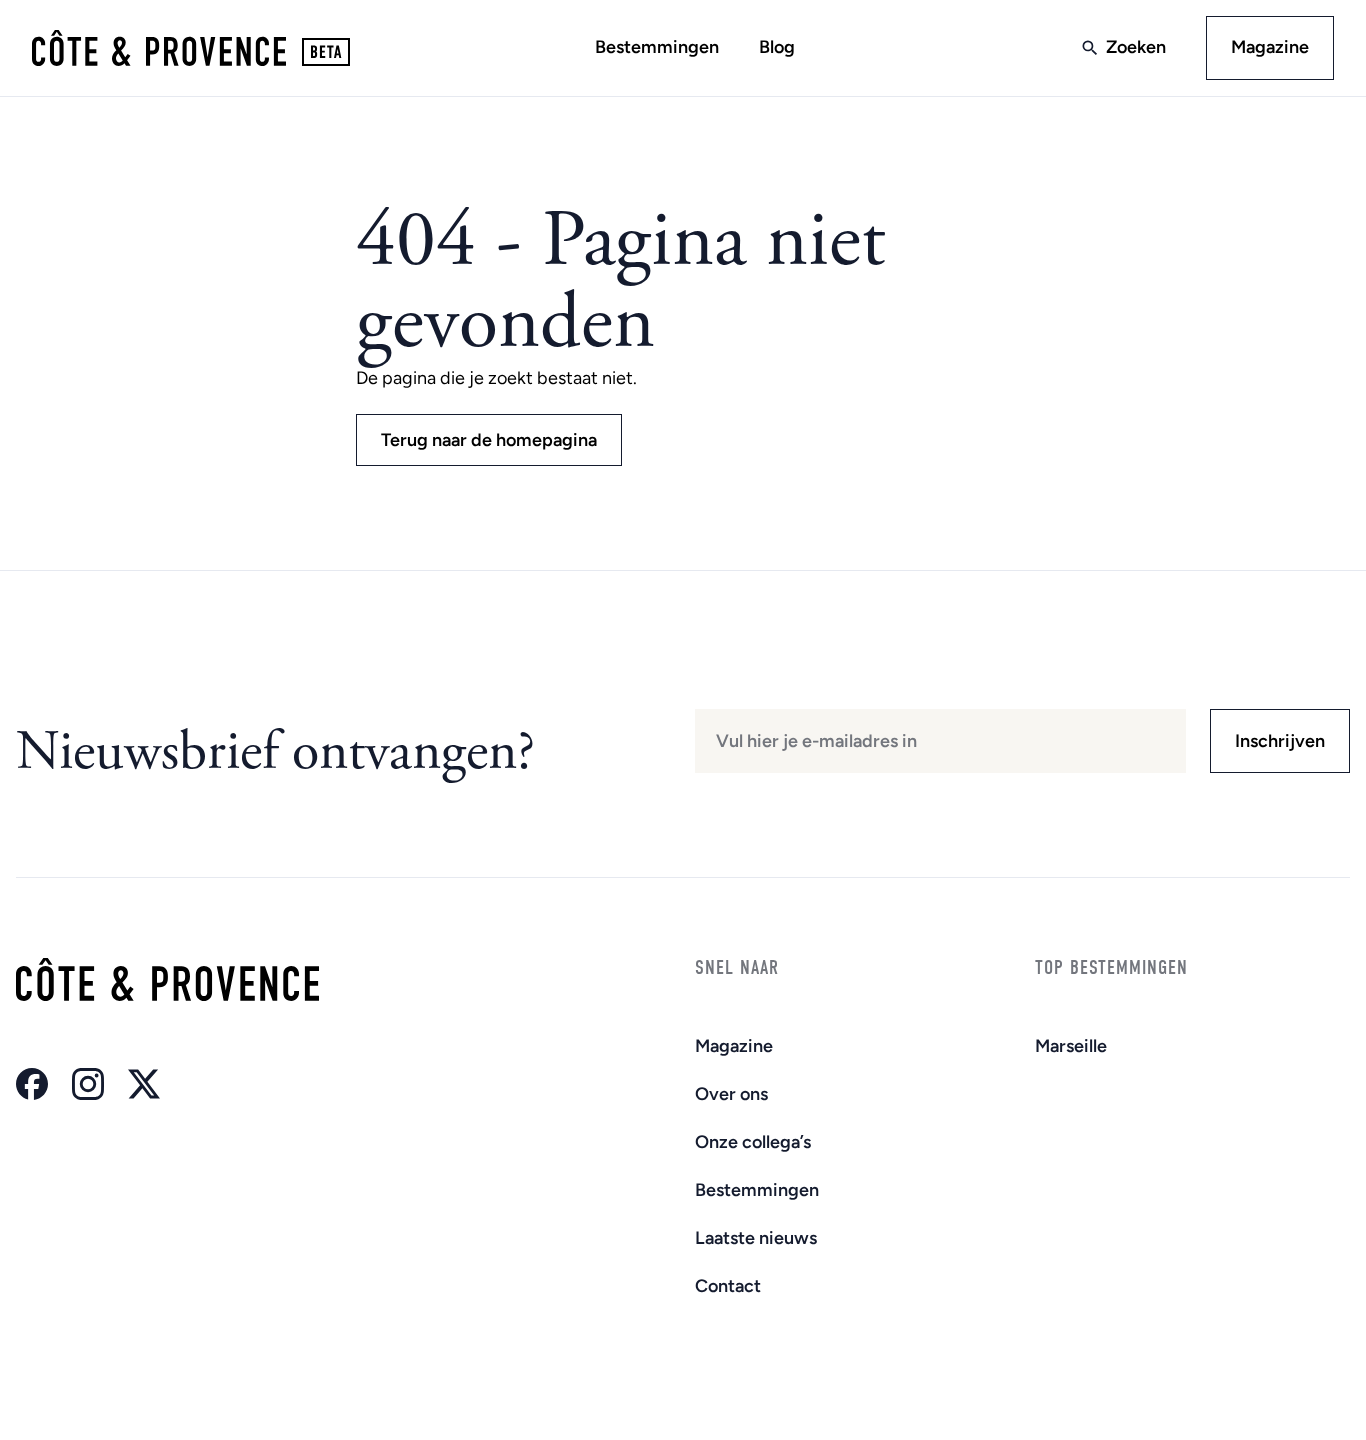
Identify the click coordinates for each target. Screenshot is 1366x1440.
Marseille (1071, 1046)
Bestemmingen (657, 47)
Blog (777, 47)
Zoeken (1136, 47)
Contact (728, 1286)
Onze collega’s (753, 1142)
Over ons (731, 1094)
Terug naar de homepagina (489, 440)
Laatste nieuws (756, 1238)
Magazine (1270, 47)
